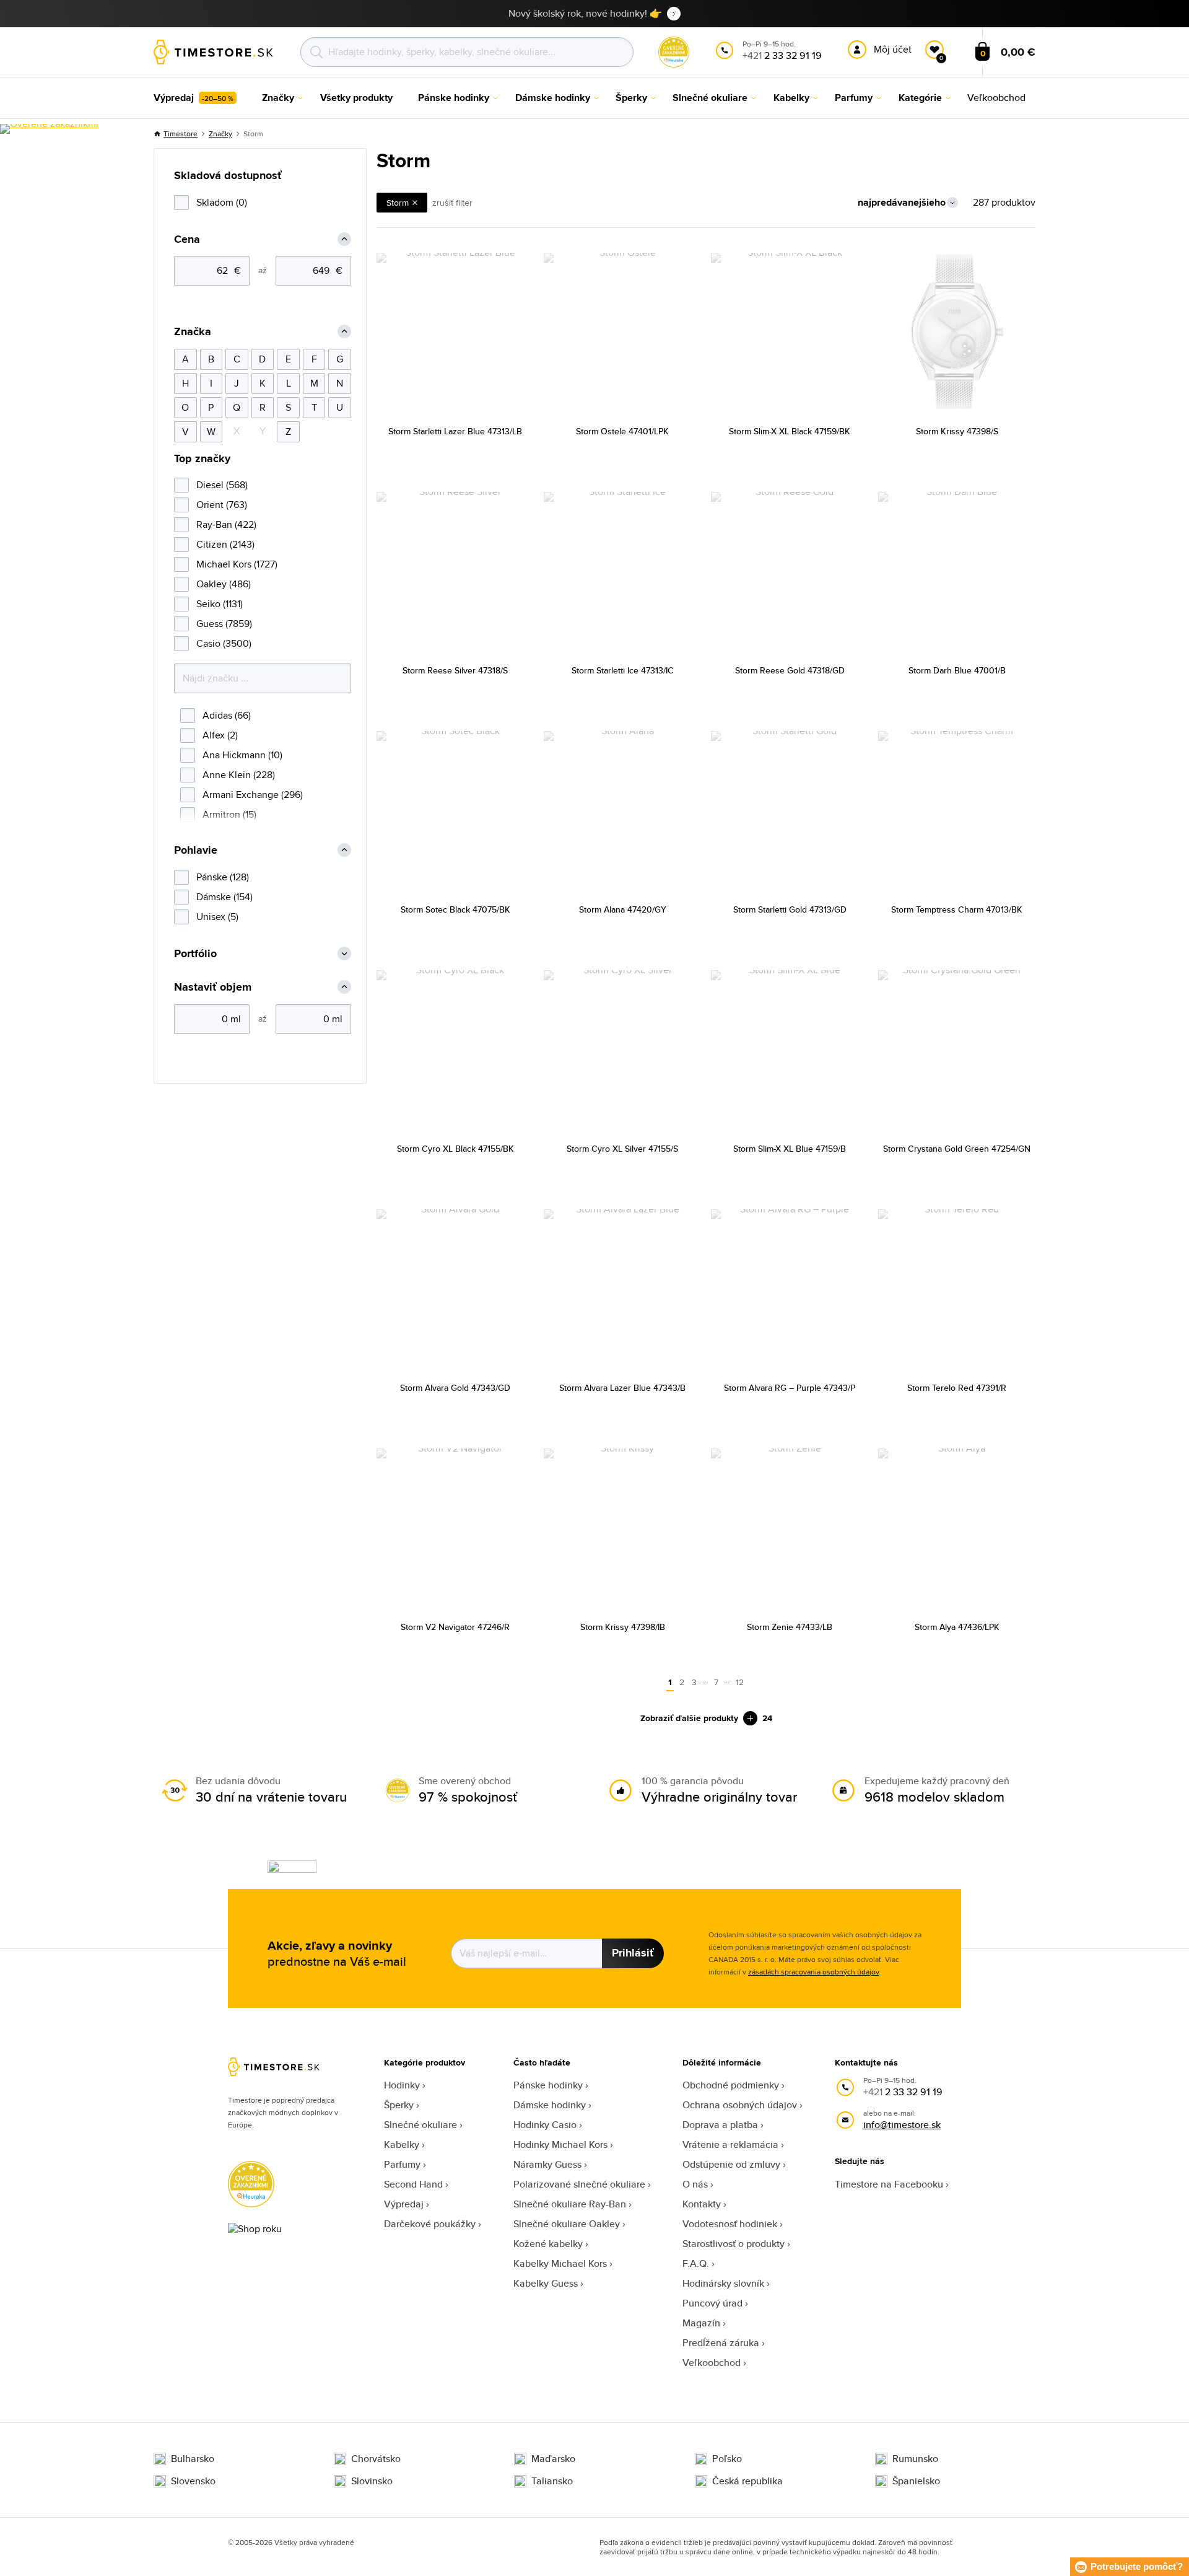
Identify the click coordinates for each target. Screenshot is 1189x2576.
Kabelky (402, 2144)
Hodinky (402, 2085)
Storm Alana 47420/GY (623, 909)
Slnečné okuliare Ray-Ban (570, 2204)
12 (740, 1682)
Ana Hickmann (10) (242, 755)
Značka (193, 332)
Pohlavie (196, 850)
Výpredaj (404, 2204)
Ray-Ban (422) (226, 524)
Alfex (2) (220, 735)
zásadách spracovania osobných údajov (813, 1972)
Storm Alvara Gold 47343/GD (455, 1388)
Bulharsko (193, 2459)
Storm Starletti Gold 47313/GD (790, 909)
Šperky (399, 2105)
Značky (220, 134)
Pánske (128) (223, 877)
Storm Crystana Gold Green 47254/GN (957, 1149)
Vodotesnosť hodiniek (730, 2224)
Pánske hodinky (548, 2085)
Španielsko (916, 2481)
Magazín (701, 2323)
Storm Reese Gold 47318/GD (790, 670)
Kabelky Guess (546, 2283)
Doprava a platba (720, 2125)
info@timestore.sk (902, 2125)
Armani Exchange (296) (253, 795)
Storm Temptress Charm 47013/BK (957, 909)
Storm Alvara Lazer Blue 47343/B (622, 1388)
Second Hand (413, 2184)
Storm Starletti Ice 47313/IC (623, 670)
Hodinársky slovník (723, 2283)
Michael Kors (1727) (237, 564)
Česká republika (747, 2481)
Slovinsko (372, 2481)
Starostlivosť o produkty (734, 2244)
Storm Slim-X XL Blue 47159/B (790, 1149)
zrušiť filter (452, 203)
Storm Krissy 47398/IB (623, 1627)
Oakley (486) (224, 584)
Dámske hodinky (550, 2105)
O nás (695, 2184)
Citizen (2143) (225, 544)
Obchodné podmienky (731, 2085)
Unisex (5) (217, 917)
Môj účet (893, 49)
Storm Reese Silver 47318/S (455, 670)
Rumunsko (915, 2459)
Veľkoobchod (712, 2363)
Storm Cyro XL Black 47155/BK (455, 1149)
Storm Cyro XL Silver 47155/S (622, 1149)
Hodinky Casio (545, 2125)
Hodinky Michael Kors (560, 2144)
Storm (398, 203)
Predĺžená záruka (721, 2343)
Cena (187, 239)
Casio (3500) (224, 643)
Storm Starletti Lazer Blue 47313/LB (455, 431)
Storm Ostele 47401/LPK (622, 431)
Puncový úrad (712, 2303)
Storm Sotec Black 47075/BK (455, 909)
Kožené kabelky (548, 2244)
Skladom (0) (222, 202)
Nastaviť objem (213, 987)
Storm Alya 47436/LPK (957, 1627)
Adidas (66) (227, 715)
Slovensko (193, 2481)
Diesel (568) (222, 485)
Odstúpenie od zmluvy (731, 2164)
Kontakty (702, 2204)
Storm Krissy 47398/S (957, 431)
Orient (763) (222, 505)
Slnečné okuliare (420, 2125)
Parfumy (402, 2164)
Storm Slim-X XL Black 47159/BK (790, 431)
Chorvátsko (376, 2459)
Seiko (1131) (220, 604)
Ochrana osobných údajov (740, 2105)
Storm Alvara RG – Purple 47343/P (790, 1388)
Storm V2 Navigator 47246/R (455, 1627)
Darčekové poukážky (430, 2224)
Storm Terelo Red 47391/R (957, 1388)
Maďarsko (553, 2459)
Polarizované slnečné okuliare (579, 2184)
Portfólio (195, 954)
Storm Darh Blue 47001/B (957, 670)
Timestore (181, 134)
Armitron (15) (229, 814)
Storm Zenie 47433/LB (790, 1627)
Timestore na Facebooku (889, 2184)
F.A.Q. (696, 2263)
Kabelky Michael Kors (560, 2263)
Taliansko (552, 2481)
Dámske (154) (224, 897)
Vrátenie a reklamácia (730, 2144)
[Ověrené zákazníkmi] (49, 129)
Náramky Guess (547, 2164)
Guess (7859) (224, 624)
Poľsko (727, 2459)
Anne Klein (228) (239, 775)
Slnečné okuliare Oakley (567, 2224)
